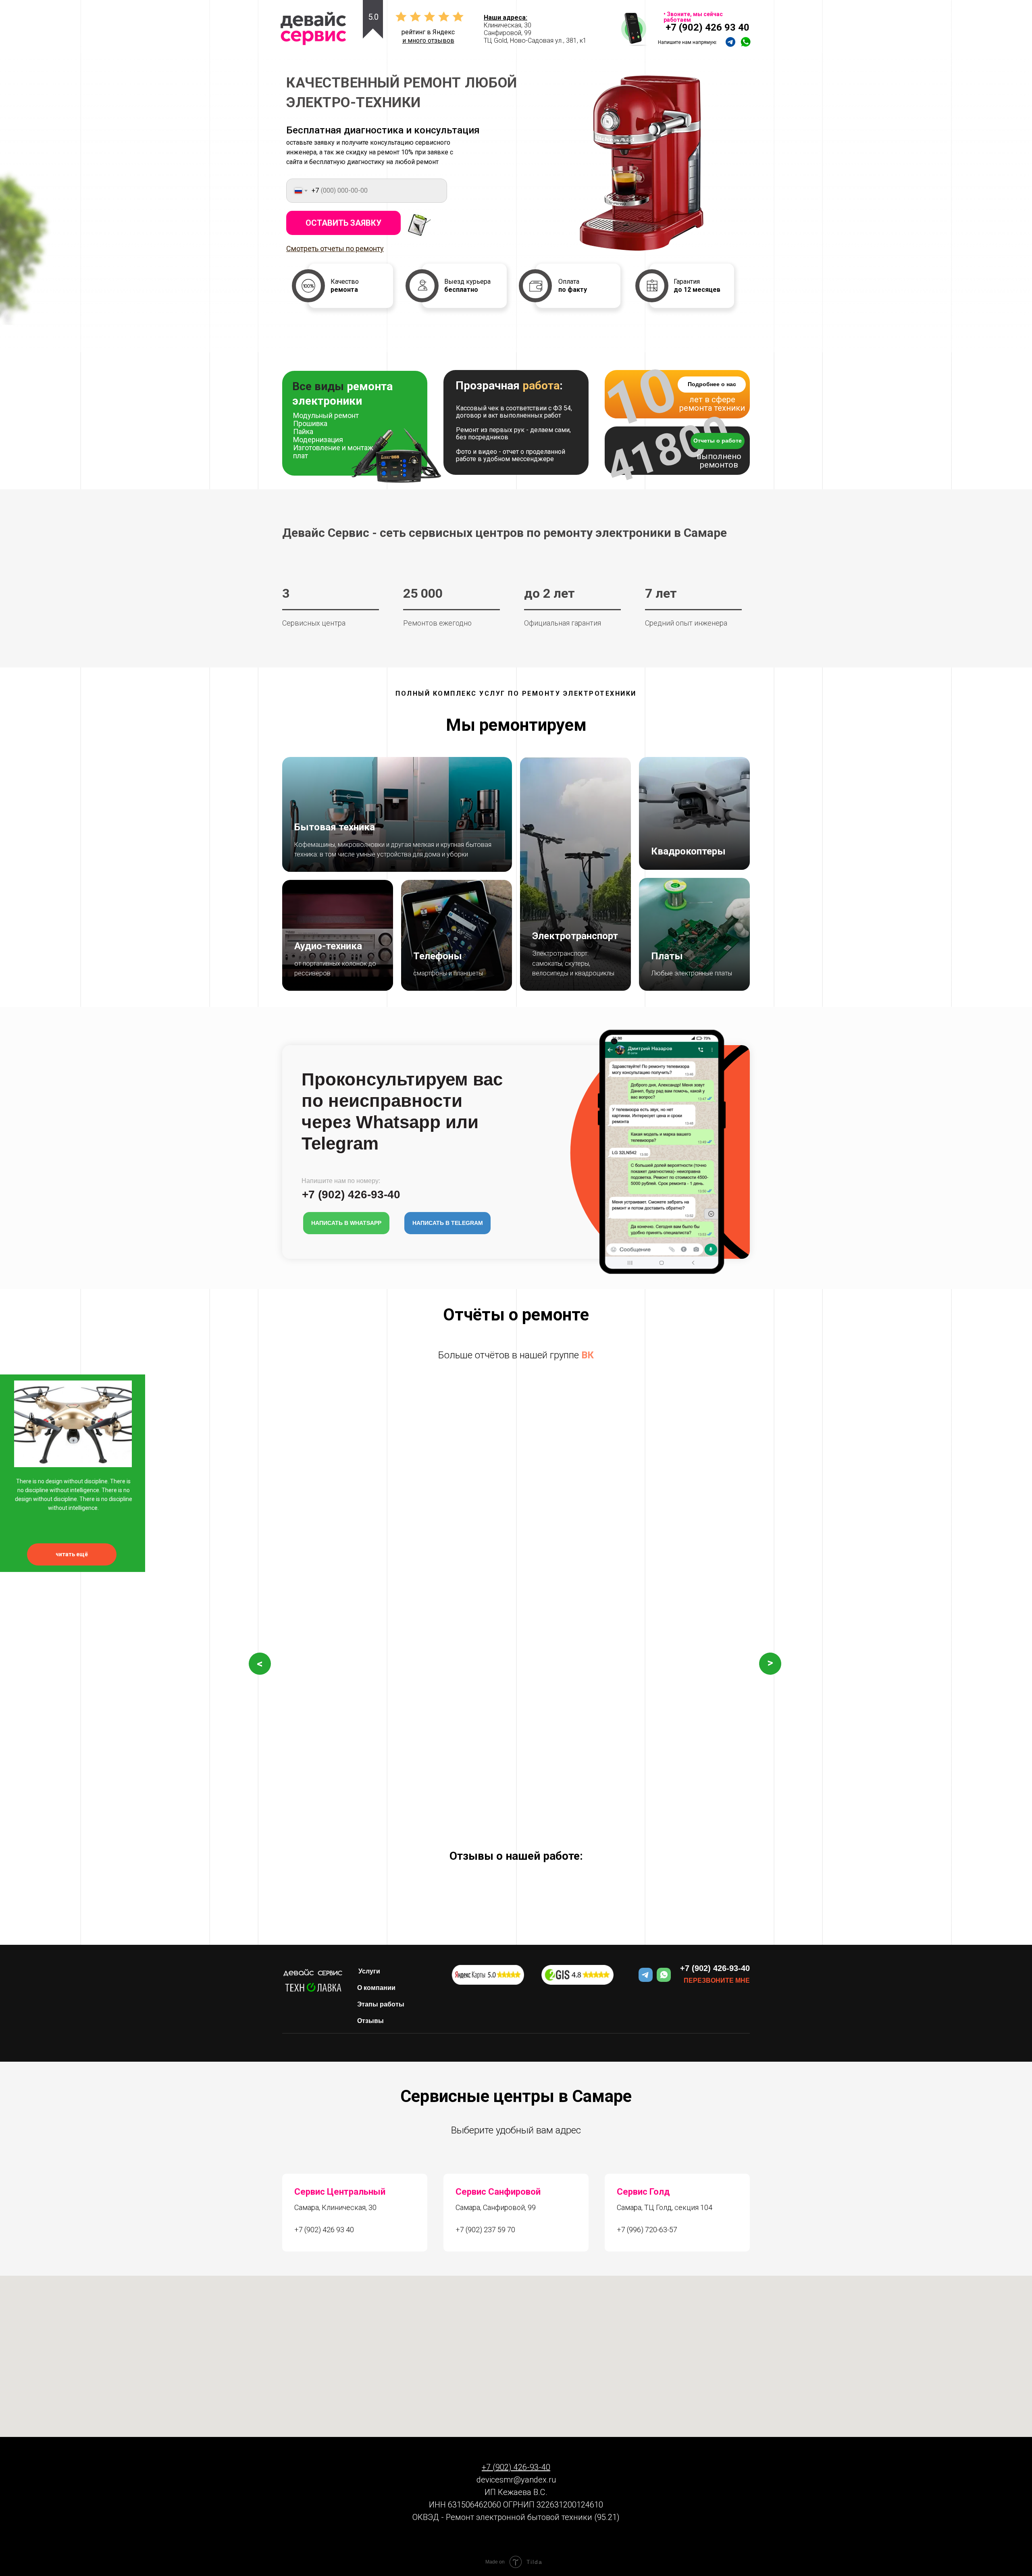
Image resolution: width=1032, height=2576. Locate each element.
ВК (588, 1355)
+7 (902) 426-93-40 (715, 1968)
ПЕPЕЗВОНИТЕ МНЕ (717, 1980)
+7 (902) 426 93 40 (707, 27)
